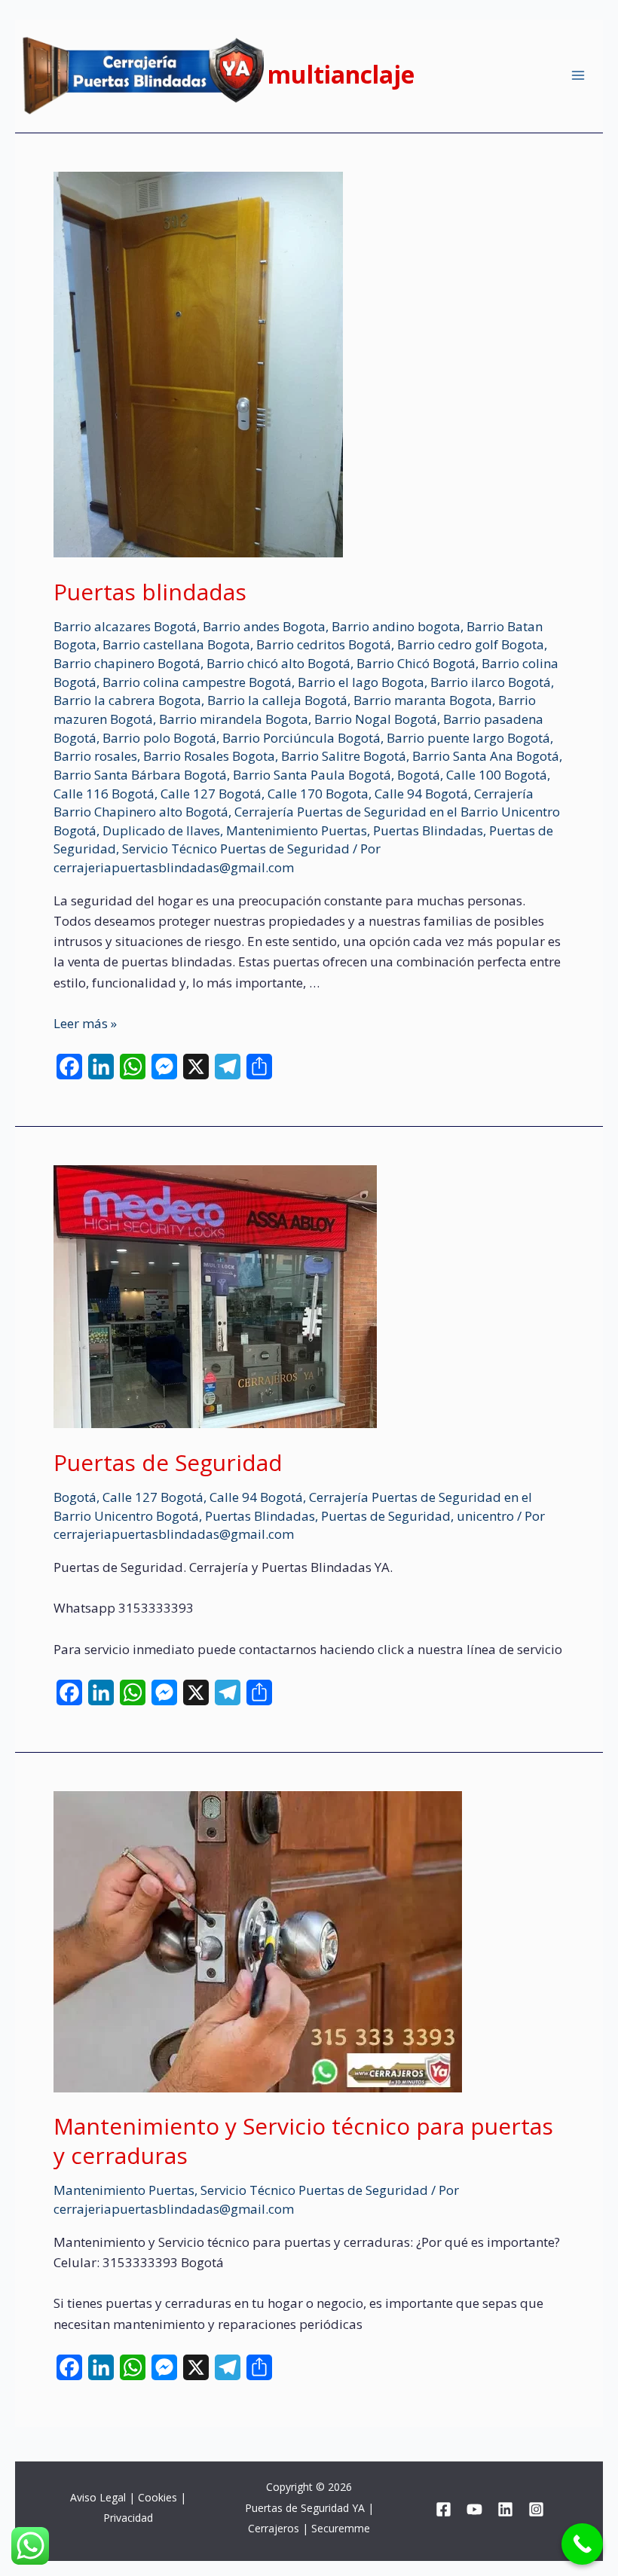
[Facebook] (444, 2509)
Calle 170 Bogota (318, 794)
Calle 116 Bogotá (104, 794)
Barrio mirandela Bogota (234, 719)
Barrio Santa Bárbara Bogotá (140, 775)
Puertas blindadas (150, 592)
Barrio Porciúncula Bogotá (301, 738)
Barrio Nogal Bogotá (376, 719)
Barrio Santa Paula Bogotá (312, 775)
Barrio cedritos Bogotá (324, 644)
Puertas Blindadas (428, 830)
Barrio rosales (95, 756)
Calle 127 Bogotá (211, 794)
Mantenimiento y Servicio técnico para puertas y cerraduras (303, 2141)
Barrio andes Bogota (264, 626)
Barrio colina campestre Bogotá (197, 682)
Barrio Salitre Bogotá (344, 756)
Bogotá (419, 775)
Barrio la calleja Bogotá (277, 700)
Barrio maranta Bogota (423, 700)
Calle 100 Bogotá (497, 775)
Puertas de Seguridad (168, 1462)
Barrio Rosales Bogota (209, 756)
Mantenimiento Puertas (297, 830)
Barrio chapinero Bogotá (127, 663)
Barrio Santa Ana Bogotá (486, 756)
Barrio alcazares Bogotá (125, 626)
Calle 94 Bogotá (421, 794)
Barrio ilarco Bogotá (491, 682)
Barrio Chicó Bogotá (416, 663)
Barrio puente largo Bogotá (468, 738)
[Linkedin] (505, 2509)
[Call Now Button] (582, 2544)
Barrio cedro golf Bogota (471, 644)
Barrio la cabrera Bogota (127, 700)
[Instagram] (536, 2509)
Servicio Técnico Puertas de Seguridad (236, 848)
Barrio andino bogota (396, 626)
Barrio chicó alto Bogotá (278, 663)
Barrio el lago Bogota (361, 682)
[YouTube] (474, 2509)
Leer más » (85, 1023)
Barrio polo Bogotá (159, 738)
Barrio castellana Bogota (176, 644)
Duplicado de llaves (161, 830)
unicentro (485, 1516)
